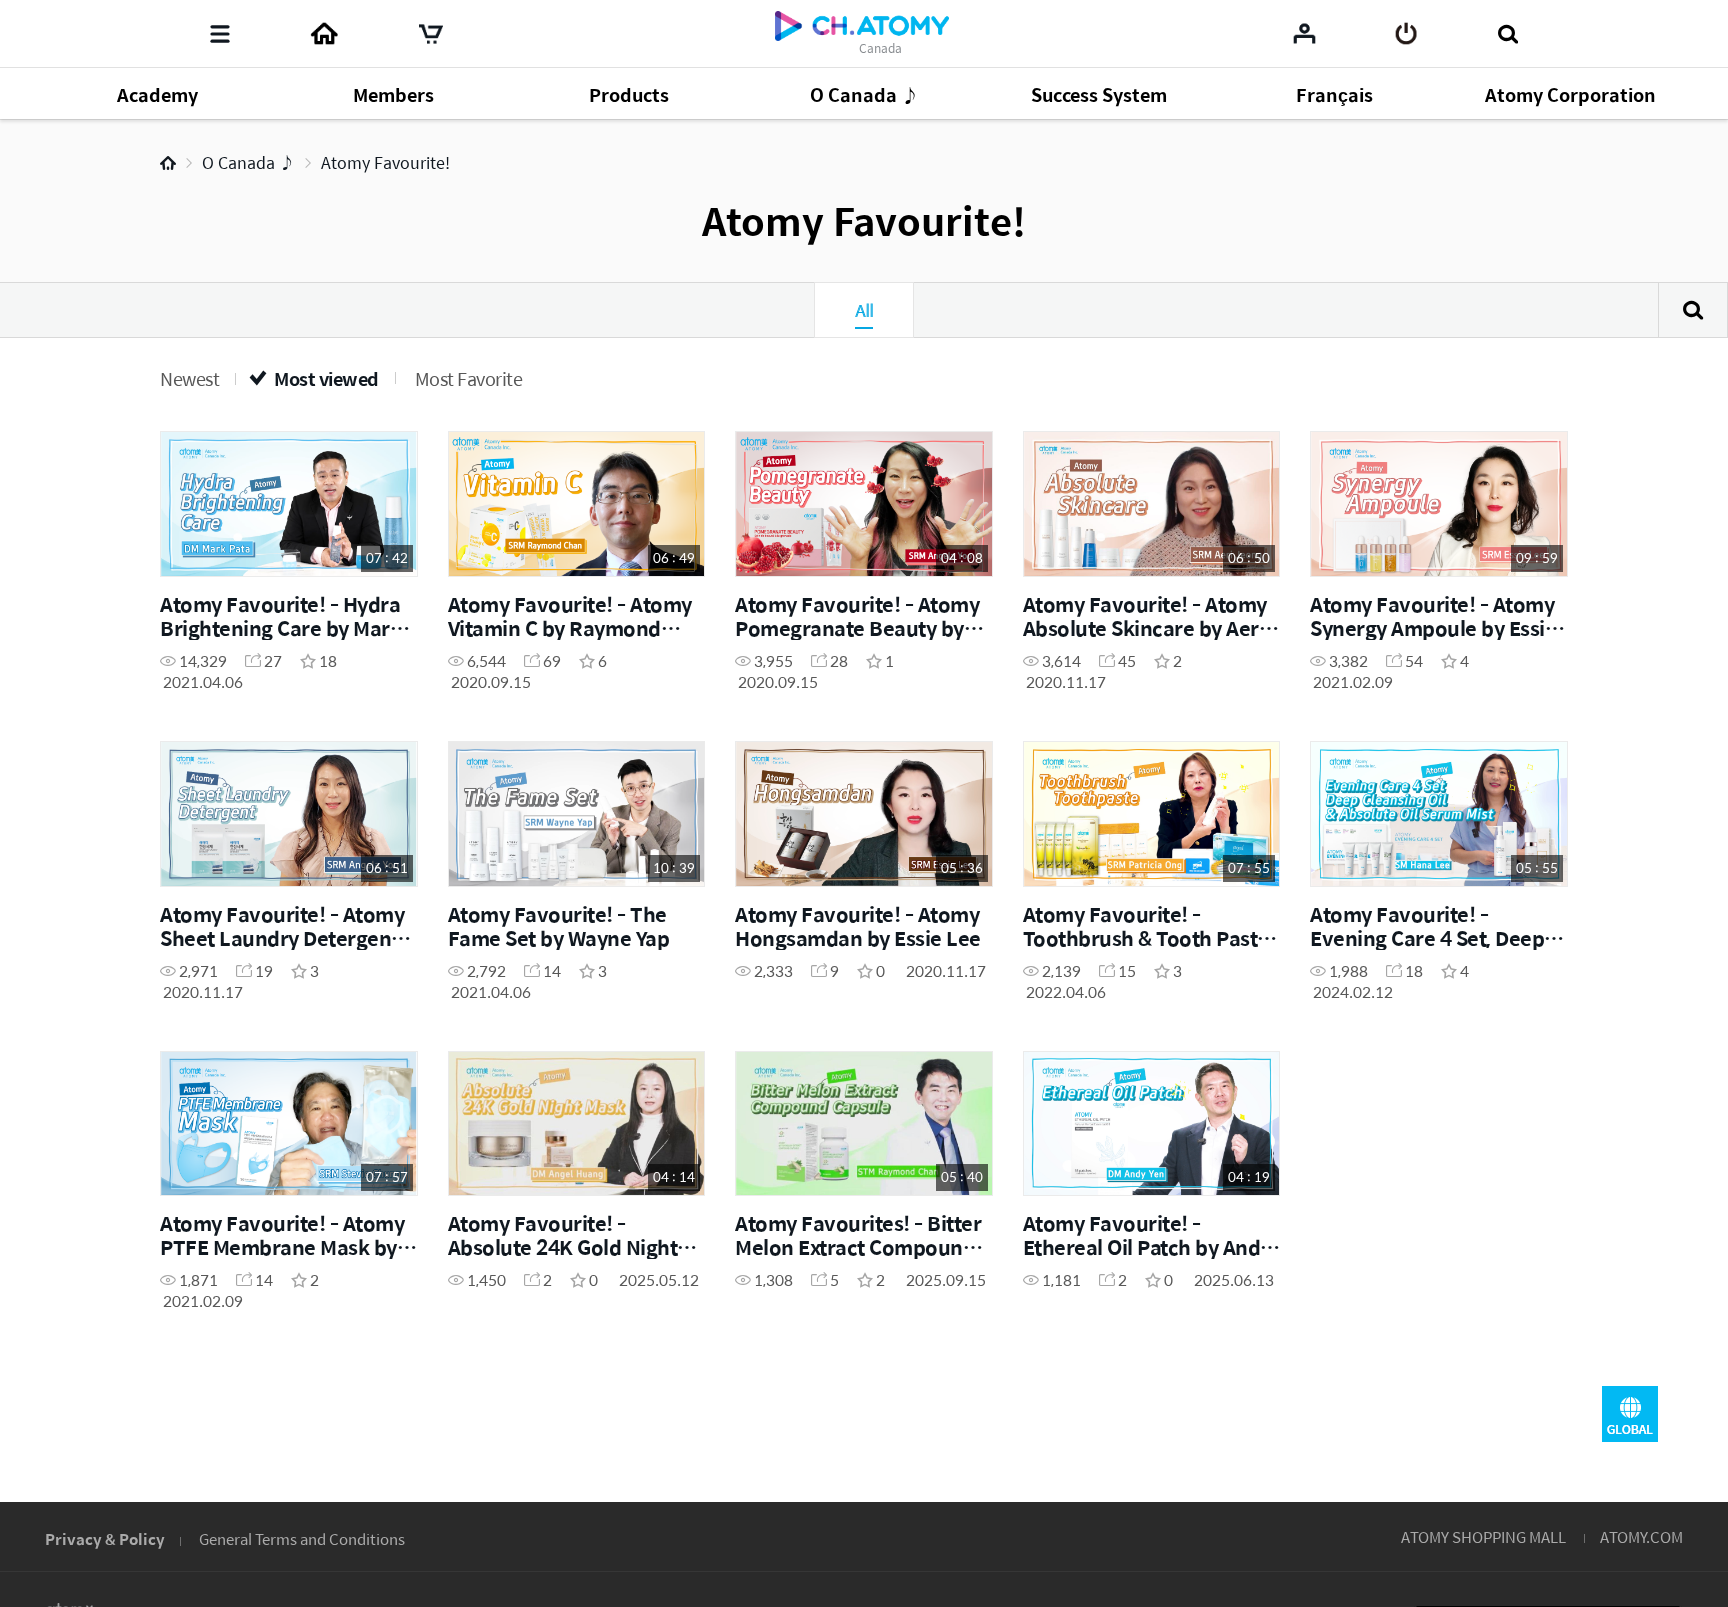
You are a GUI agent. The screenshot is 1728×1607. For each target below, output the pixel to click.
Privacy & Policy (105, 1538)
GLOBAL (1630, 1414)
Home (168, 163)
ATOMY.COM (1641, 1536)
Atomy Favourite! (385, 162)
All (864, 310)
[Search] (1507, 34)
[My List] (1304, 33)
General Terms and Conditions (302, 1538)
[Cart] (431, 34)
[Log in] (1406, 34)
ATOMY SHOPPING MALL (1483, 1536)
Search (1693, 310)
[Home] (324, 34)
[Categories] (220, 34)
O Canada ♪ (248, 162)
